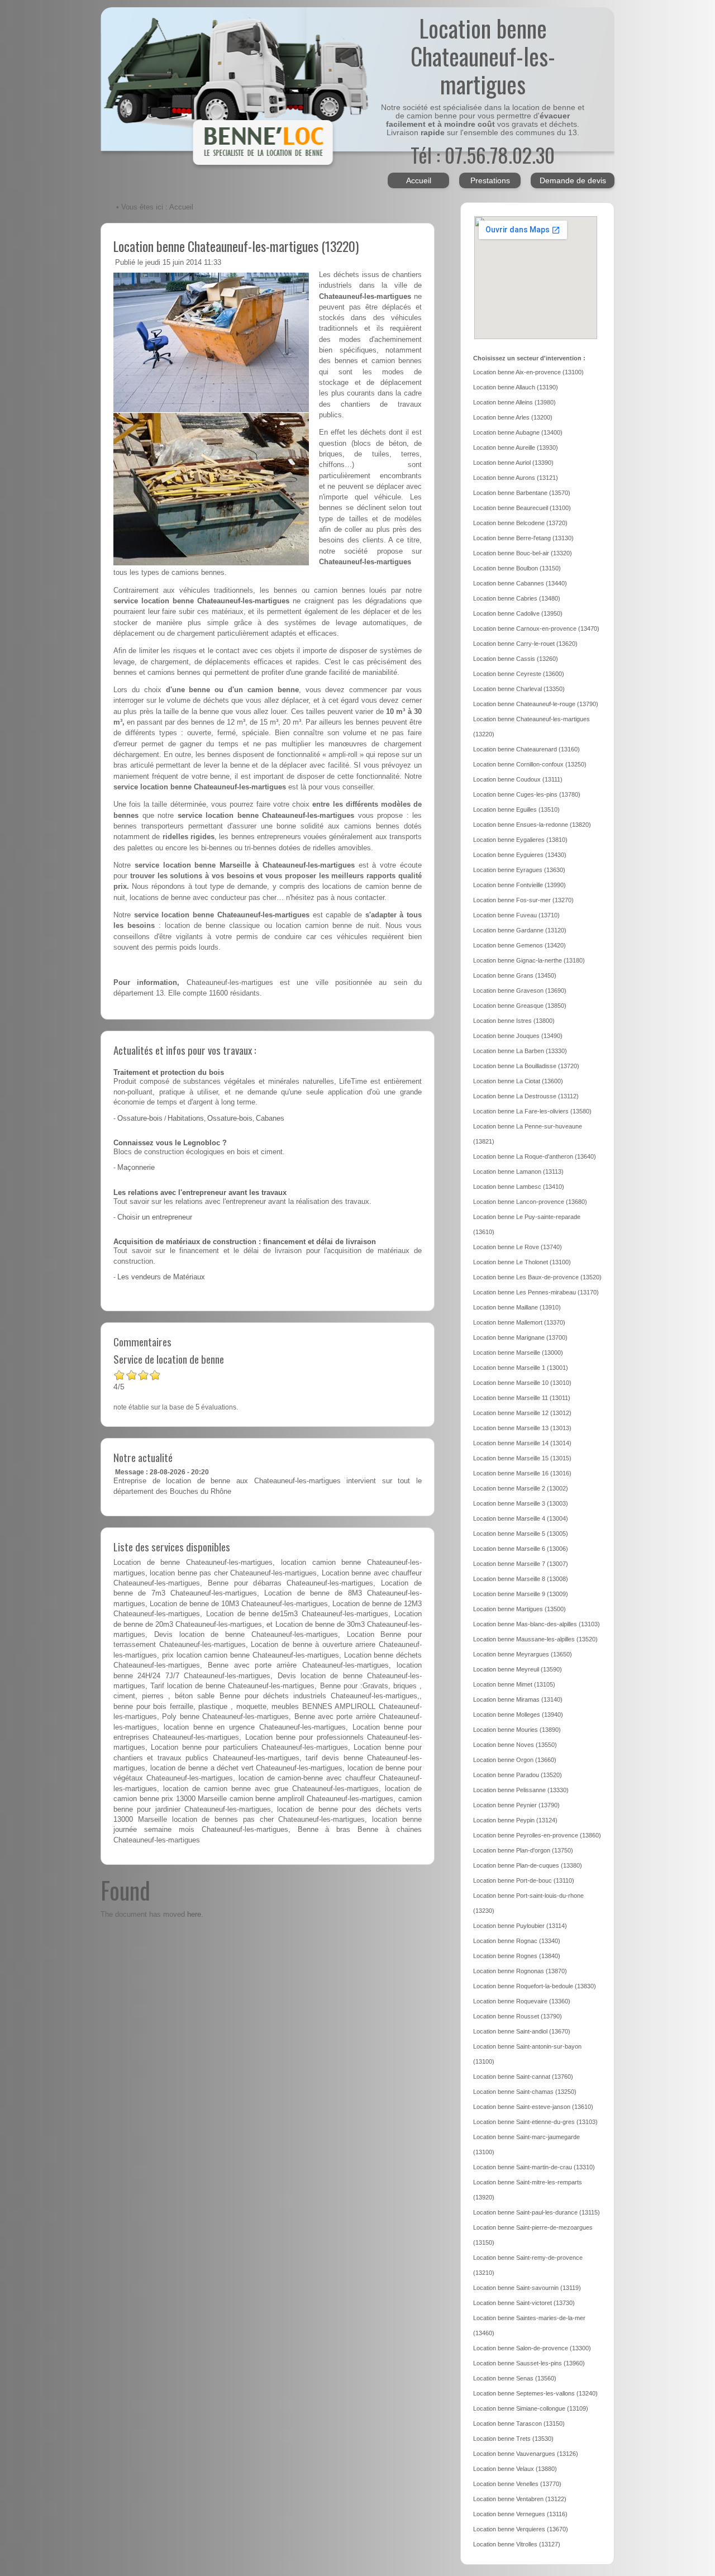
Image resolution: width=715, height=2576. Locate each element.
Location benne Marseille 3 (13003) (521, 1503)
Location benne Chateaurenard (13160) (526, 749)
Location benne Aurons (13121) (516, 478)
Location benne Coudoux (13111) (518, 779)
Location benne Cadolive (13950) (518, 613)
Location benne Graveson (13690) (520, 991)
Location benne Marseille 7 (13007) (521, 1564)
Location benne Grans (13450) (515, 975)
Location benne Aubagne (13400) (518, 432)
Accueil (419, 180)
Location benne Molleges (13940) (518, 1715)
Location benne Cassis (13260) (516, 659)
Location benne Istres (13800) (514, 1021)
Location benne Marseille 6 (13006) (521, 1549)
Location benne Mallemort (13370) (519, 1322)
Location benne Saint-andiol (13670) (522, 2031)
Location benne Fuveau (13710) (516, 915)
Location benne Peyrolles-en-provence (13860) (537, 1835)
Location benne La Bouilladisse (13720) (526, 1066)
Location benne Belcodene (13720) (520, 523)
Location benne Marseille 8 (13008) (521, 1579)
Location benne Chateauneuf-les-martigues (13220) (236, 246)
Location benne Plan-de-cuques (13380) (528, 1865)
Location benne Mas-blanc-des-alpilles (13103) (537, 1624)
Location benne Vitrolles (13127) (517, 2544)
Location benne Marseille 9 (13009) (521, 1594)
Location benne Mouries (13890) (517, 1730)
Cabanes (270, 1118)
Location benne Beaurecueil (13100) (522, 508)
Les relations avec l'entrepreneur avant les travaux (200, 1193)
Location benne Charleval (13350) (519, 689)
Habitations (186, 1118)
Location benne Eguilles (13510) (516, 810)
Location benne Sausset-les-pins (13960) (529, 2363)
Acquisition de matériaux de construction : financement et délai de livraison (245, 1242)
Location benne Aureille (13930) (516, 447)
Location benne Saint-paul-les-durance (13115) (537, 2212)
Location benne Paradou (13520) (518, 1775)
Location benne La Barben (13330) (520, 1051)
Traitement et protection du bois (169, 1073)
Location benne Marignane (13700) (520, 1337)
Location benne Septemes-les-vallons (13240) (535, 2393)
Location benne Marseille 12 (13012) (522, 1413)
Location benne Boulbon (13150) (517, 568)
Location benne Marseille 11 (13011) (522, 1398)
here (194, 1914)
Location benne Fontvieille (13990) (519, 885)
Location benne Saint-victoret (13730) (524, 2303)
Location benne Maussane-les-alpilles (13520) (535, 1639)
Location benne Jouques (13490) (518, 1036)
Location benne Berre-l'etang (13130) (523, 538)
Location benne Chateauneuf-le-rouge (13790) (536, 704)
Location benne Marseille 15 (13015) (522, 1458)
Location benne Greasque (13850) (520, 1006)
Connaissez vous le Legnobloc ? (170, 1143)
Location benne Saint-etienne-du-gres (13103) (535, 2122)
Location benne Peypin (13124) (515, 1820)
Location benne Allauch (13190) (516, 387)
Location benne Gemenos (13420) (519, 945)
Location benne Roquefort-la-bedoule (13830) (535, 1986)
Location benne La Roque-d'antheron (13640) (535, 1156)
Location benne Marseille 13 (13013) (522, 1428)
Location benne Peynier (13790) (516, 1805)
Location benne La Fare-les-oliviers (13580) (532, 1111)
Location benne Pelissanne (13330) (521, 1790)
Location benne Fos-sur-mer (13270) (523, 900)
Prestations (490, 180)
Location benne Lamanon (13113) (518, 1172)
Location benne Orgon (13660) (515, 1760)
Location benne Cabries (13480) (517, 598)
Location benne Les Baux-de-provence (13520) (537, 1277)
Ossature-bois (140, 1118)
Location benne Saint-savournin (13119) (527, 2288)
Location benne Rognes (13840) (517, 1956)
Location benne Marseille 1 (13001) (521, 1368)
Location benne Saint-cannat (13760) (523, 2077)
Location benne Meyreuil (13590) (518, 1669)
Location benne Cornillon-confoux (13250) (530, 764)
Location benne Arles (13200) (513, 417)
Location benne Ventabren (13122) (520, 2499)
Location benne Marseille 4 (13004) (521, 1518)
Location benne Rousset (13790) (518, 2016)
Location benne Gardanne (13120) (520, 930)
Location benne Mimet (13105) (514, 1684)
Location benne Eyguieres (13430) (520, 855)
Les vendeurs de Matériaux (161, 1277)
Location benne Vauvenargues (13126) (526, 2454)
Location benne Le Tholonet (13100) (522, 1262)
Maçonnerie (136, 1168)
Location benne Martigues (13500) (519, 1609)
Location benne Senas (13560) (515, 2378)
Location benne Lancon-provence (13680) (530, 1202)
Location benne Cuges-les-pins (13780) (527, 794)
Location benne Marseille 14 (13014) (522, 1443)
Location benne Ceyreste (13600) (519, 674)
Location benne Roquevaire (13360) (522, 2001)
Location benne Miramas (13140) (518, 1699)
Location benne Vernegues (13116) (520, 2514)
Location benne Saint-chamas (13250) (525, 2092)
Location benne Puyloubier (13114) (520, 1926)
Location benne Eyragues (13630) (519, 870)
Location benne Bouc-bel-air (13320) (523, 553)
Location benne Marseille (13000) (518, 1353)
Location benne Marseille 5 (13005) (521, 1534)
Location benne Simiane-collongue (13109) (531, 2408)
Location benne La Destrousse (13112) (526, 1096)
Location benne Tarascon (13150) (519, 2423)
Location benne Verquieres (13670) (521, 2529)
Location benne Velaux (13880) (515, 2469)
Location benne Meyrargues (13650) (523, 1654)
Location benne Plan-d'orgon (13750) (523, 1850)
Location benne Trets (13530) (513, 2439)
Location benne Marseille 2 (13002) (521, 1488)
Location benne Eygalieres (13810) (520, 840)
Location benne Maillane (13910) (517, 1307)
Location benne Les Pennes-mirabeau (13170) (536, 1292)
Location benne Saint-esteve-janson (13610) (533, 2107)
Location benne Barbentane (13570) (522, 493)
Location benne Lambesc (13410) (519, 1187)
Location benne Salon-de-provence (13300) (532, 2348)
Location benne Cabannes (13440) (520, 583)
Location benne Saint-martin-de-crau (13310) (534, 2167)
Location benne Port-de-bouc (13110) (524, 1880)
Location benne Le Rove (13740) (518, 1247)
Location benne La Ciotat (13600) (518, 1081)
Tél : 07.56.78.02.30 (483, 154)
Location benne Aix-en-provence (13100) (528, 372)
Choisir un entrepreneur (155, 1217)
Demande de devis (573, 180)
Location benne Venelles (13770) (517, 2484)
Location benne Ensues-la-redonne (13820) (532, 825)
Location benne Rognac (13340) (517, 1941)
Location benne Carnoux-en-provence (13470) (536, 628)
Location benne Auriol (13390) (513, 463)
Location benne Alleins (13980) (514, 402)
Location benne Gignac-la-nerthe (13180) (529, 960)
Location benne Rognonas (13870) (520, 1971)
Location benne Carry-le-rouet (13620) (525, 644)
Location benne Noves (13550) (515, 1745)
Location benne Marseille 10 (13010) (522, 1383)
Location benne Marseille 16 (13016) (522, 1473)
